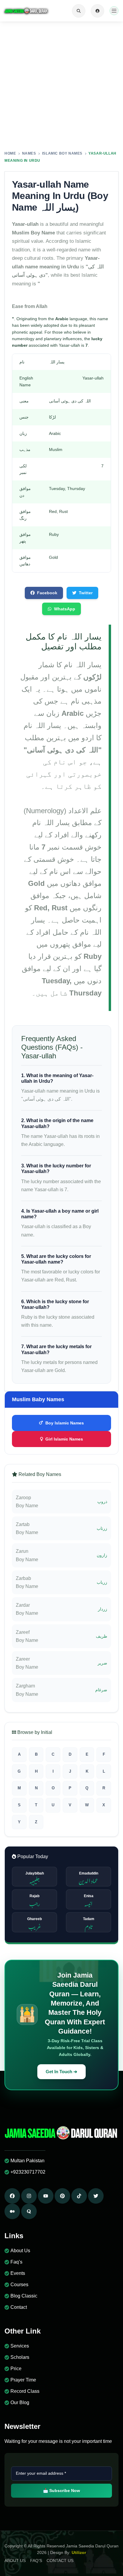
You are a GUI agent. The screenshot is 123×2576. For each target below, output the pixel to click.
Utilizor (79, 2552)
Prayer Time (23, 2380)
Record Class (25, 2391)
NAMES (29, 153)
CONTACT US (60, 2561)
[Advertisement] (61, 86)
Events (18, 2273)
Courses (19, 2285)
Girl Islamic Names (64, 1439)
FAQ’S (36, 2561)
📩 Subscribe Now (61, 2491)
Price (16, 2369)
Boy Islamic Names (65, 1423)
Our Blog (20, 2402)
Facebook (47, 593)
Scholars (20, 2357)
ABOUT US (15, 2561)
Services (20, 2346)
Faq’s (16, 2262)
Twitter (86, 593)
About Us (20, 2251)
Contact (19, 2307)
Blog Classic (24, 2296)
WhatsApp (65, 609)
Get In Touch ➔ (61, 2072)
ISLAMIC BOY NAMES (62, 153)
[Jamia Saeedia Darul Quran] (26, 11)
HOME (10, 153)
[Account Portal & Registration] (97, 11)
